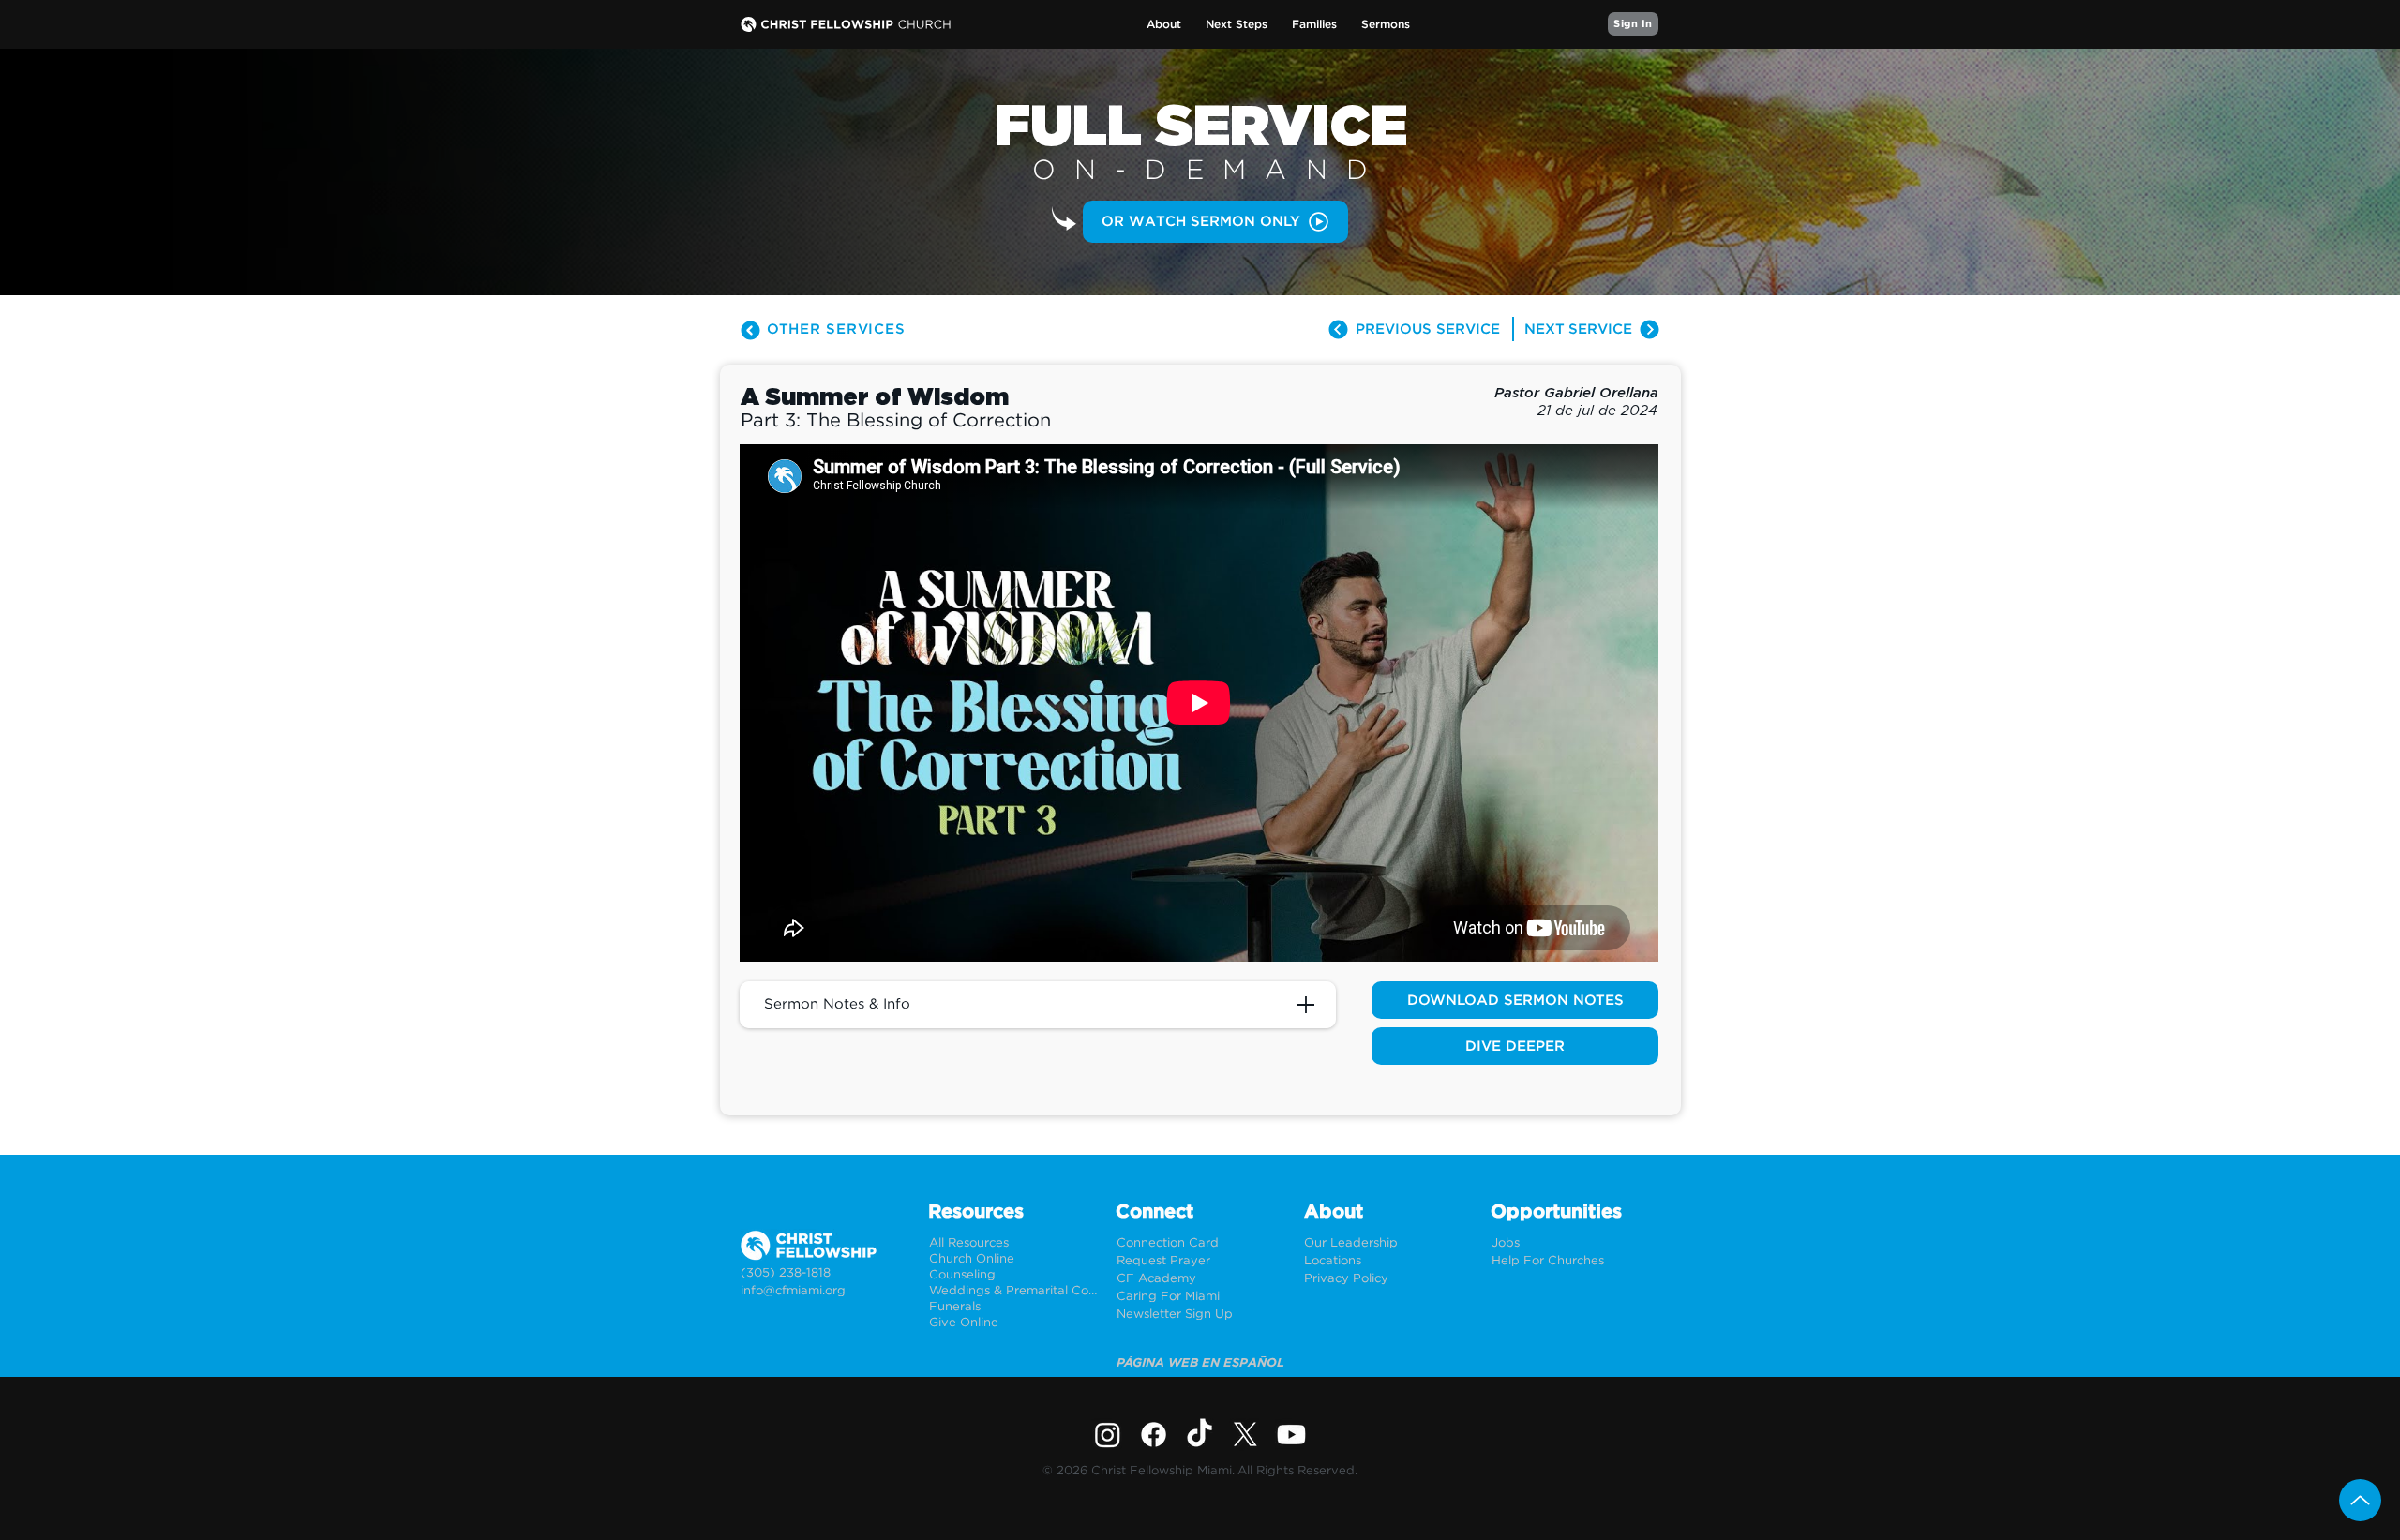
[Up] (2360, 1500)
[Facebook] (1154, 1435)
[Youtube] (1291, 1435)
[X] (1245, 1435)
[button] (1164, 25)
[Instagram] (1108, 1435)
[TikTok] (1200, 1435)
